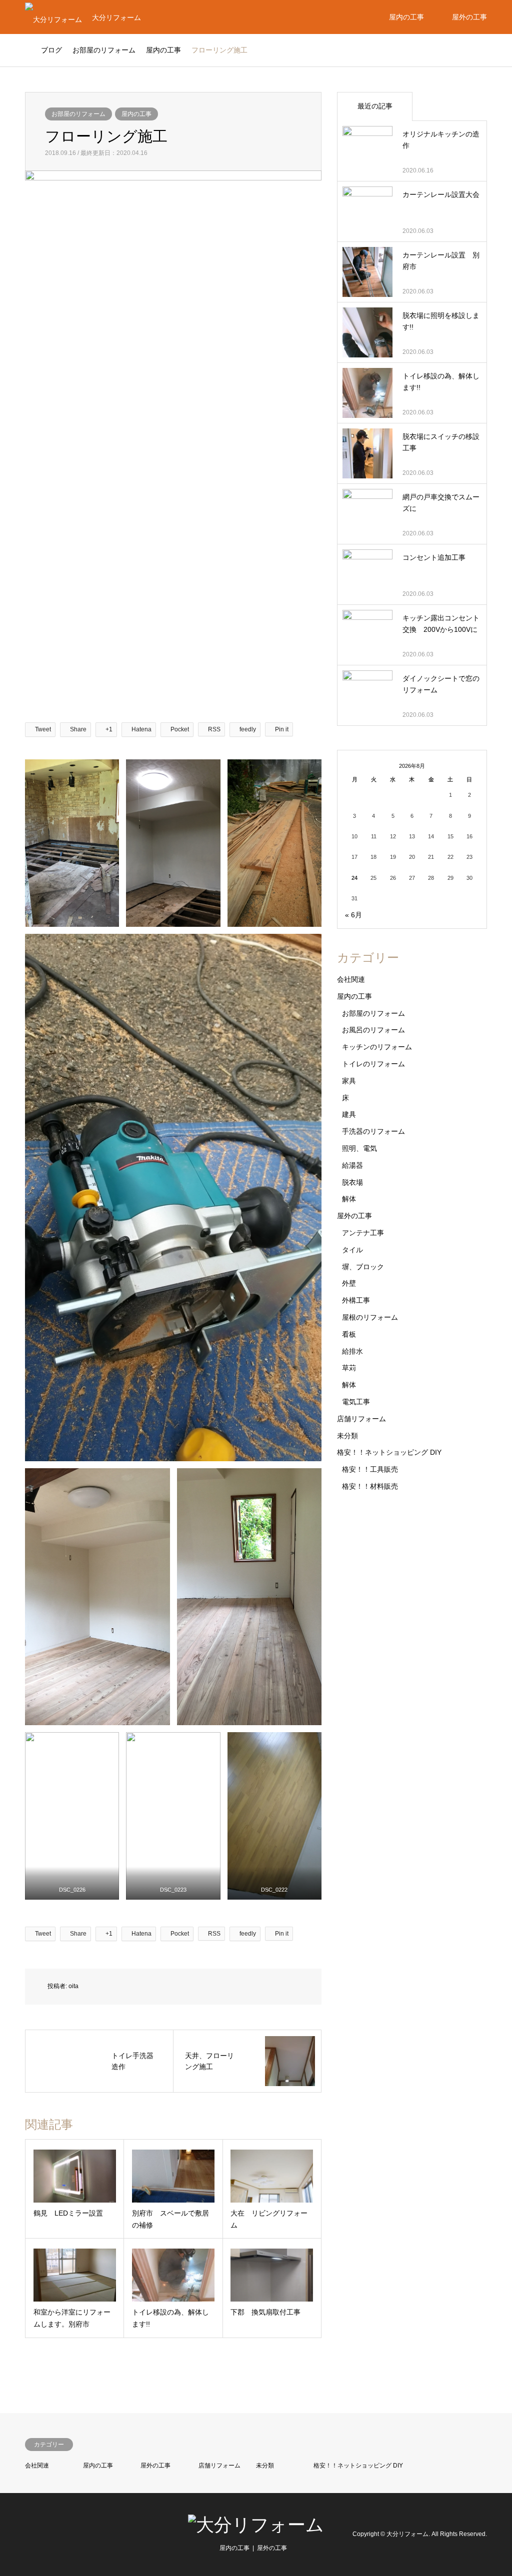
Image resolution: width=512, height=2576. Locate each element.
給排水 (352, 1351)
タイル (352, 1250)
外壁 (349, 1283)
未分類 (347, 1436)
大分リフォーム (407, 2534)
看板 (349, 1334)
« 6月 (353, 915)
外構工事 (356, 1300)
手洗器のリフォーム (373, 1131)
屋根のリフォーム (370, 1317)
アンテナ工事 (363, 1233)
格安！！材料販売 (370, 1486)
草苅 (349, 1368)
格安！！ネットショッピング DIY (389, 1452)
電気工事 (356, 1402)
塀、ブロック (363, 1267)
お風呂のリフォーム (373, 1030)
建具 (349, 1114)
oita (73, 1986)
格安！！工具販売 (370, 1469)
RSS (28, 2534)
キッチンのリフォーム (377, 1047)
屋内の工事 (406, 17)
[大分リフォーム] (256, 2525)
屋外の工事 (469, 17)
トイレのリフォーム (373, 1064)
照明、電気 (359, 1148)
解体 (349, 1199)
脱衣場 (352, 1182)
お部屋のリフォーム (78, 114)
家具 (349, 1081)
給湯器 (352, 1165)
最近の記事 (375, 106)
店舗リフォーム (361, 1419)
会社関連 (351, 979)
